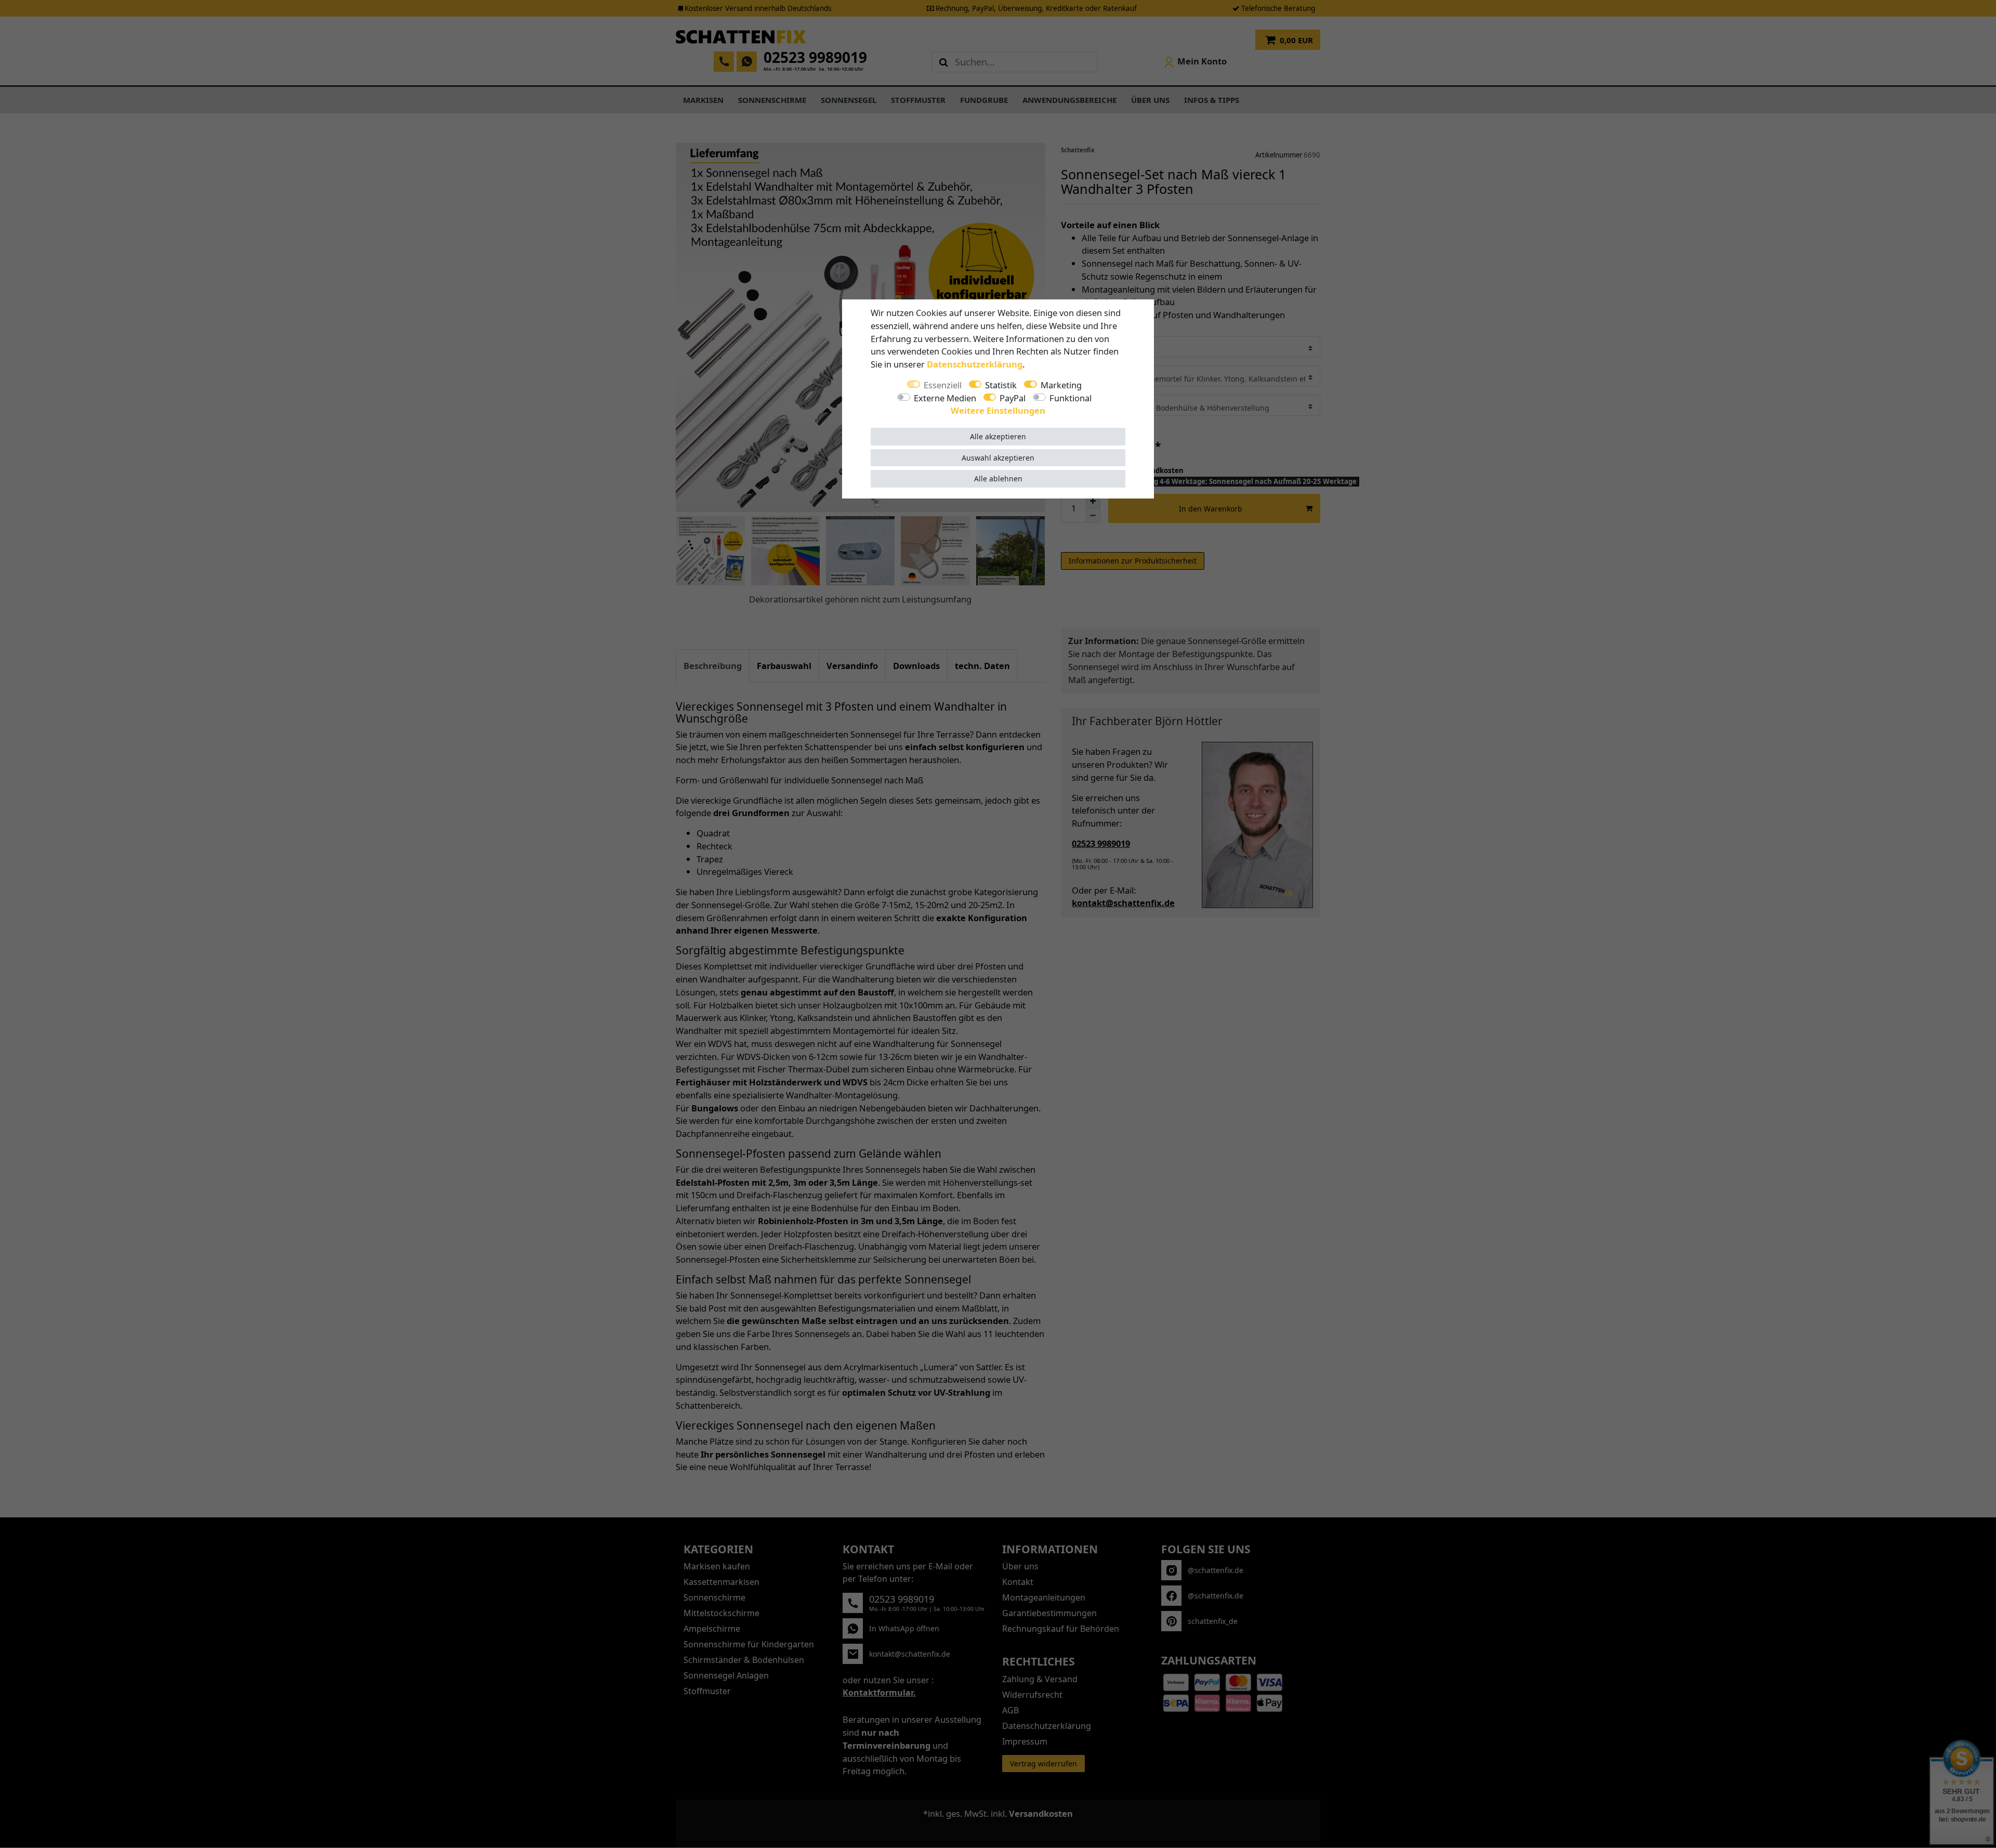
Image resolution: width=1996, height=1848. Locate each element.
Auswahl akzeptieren (998, 458)
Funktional (1071, 398)
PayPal (1013, 398)
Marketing (1061, 385)
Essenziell (943, 385)
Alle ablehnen (998, 479)
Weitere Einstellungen (998, 410)
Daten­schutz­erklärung (975, 364)
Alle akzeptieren (998, 436)
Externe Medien (945, 398)
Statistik (1001, 385)
